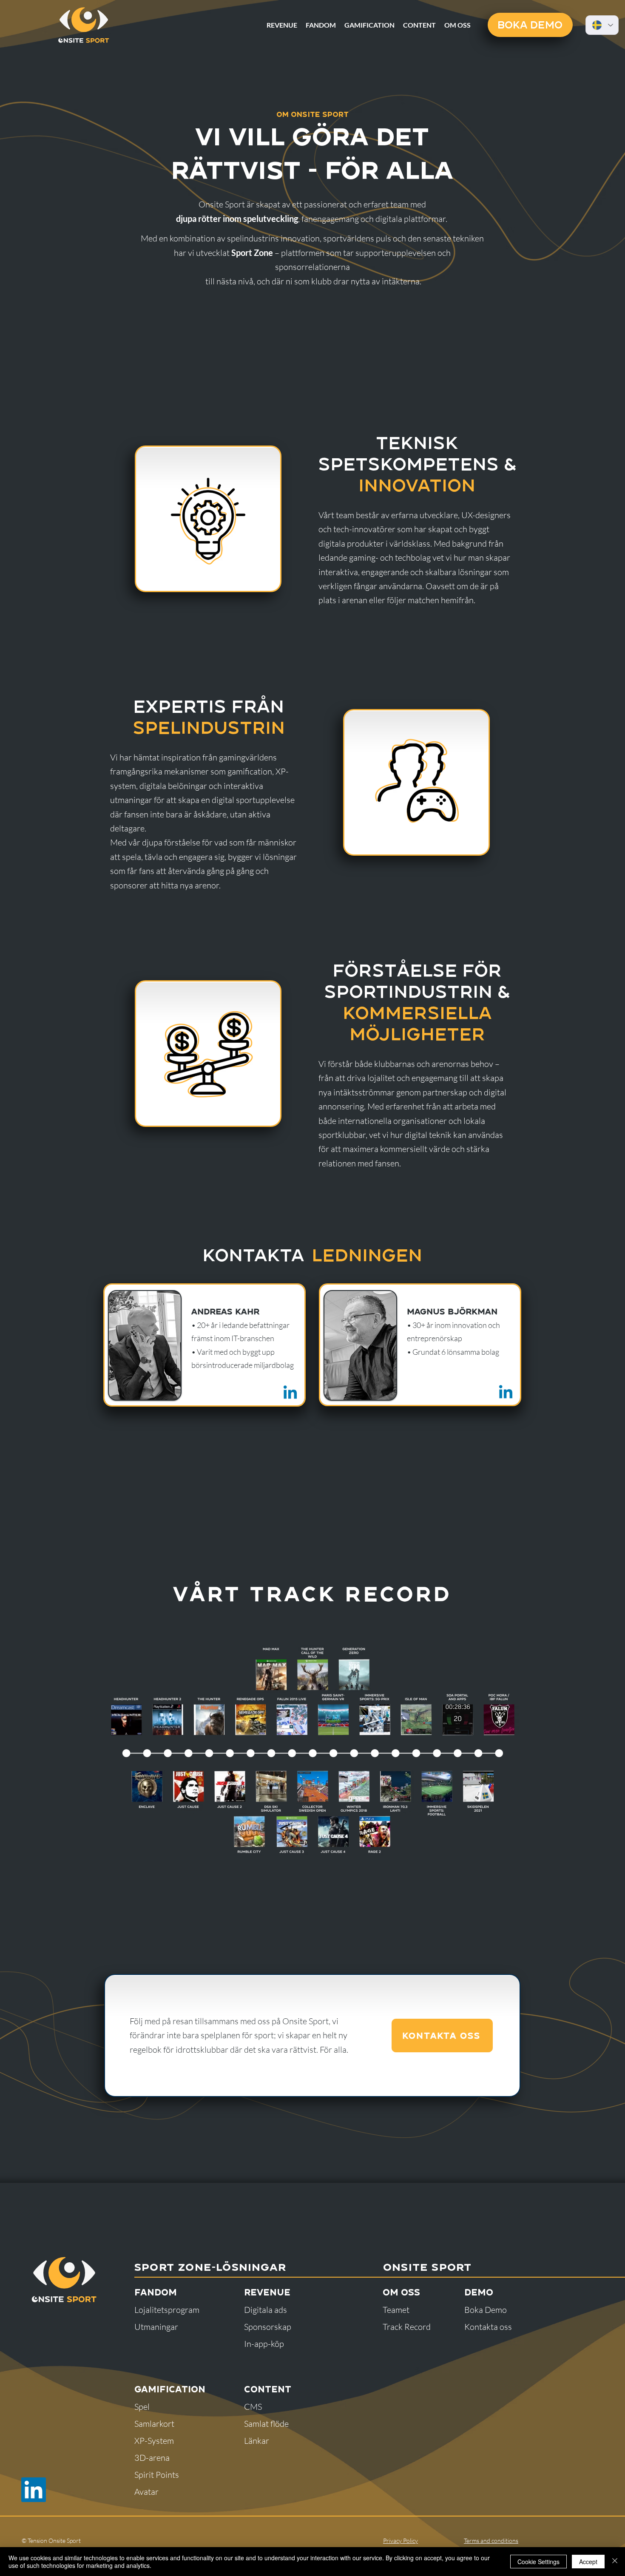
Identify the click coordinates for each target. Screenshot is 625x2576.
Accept (588, 2562)
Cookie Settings (538, 2562)
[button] (457, 25)
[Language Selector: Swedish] (602, 25)
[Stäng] (615, 2562)
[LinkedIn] (34, 2490)
